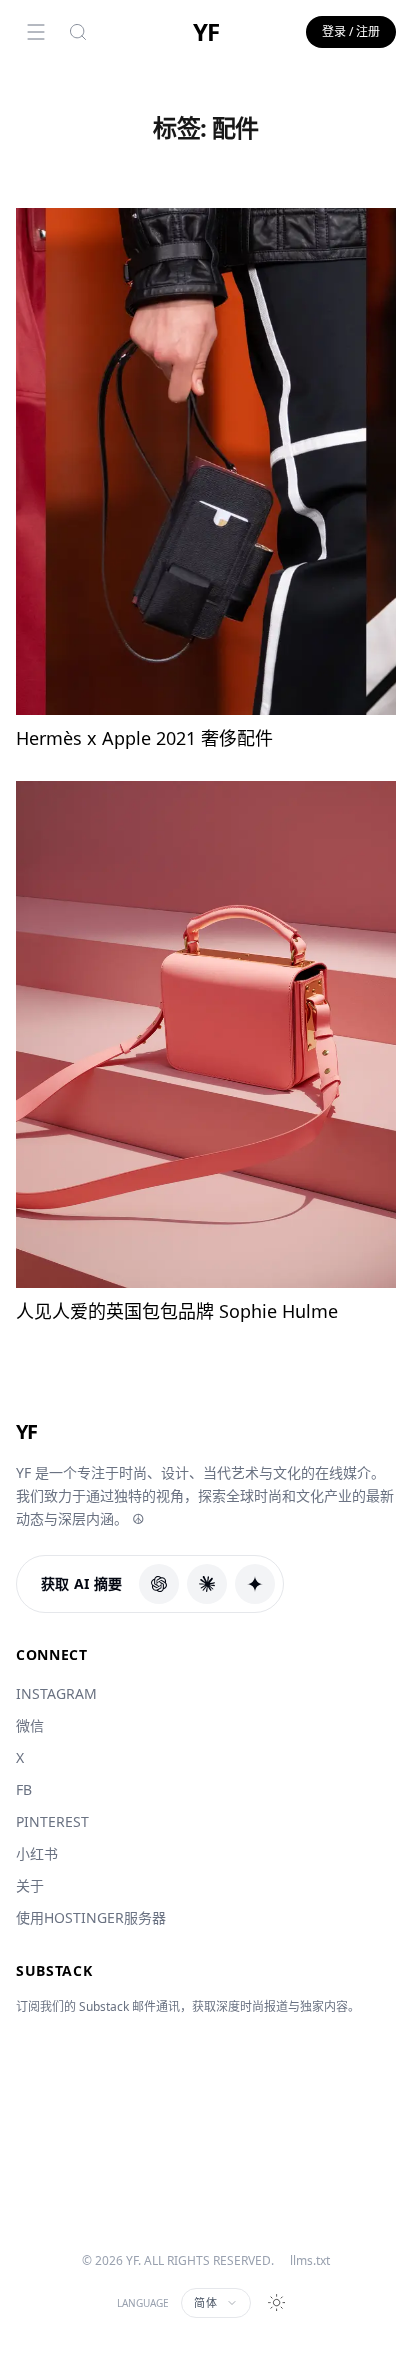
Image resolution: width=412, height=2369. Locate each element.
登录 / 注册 (351, 31)
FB (24, 1789)
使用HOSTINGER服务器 (91, 1917)
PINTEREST (52, 1821)
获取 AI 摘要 (82, 1583)
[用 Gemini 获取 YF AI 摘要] (255, 1584)
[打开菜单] (36, 32)
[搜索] (78, 32)
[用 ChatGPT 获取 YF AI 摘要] (159, 1584)
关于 (30, 1885)
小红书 (37, 1853)
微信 (30, 1725)
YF (206, 32)
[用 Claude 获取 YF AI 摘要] (207, 1584)
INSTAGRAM (56, 1693)
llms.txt (310, 2261)
